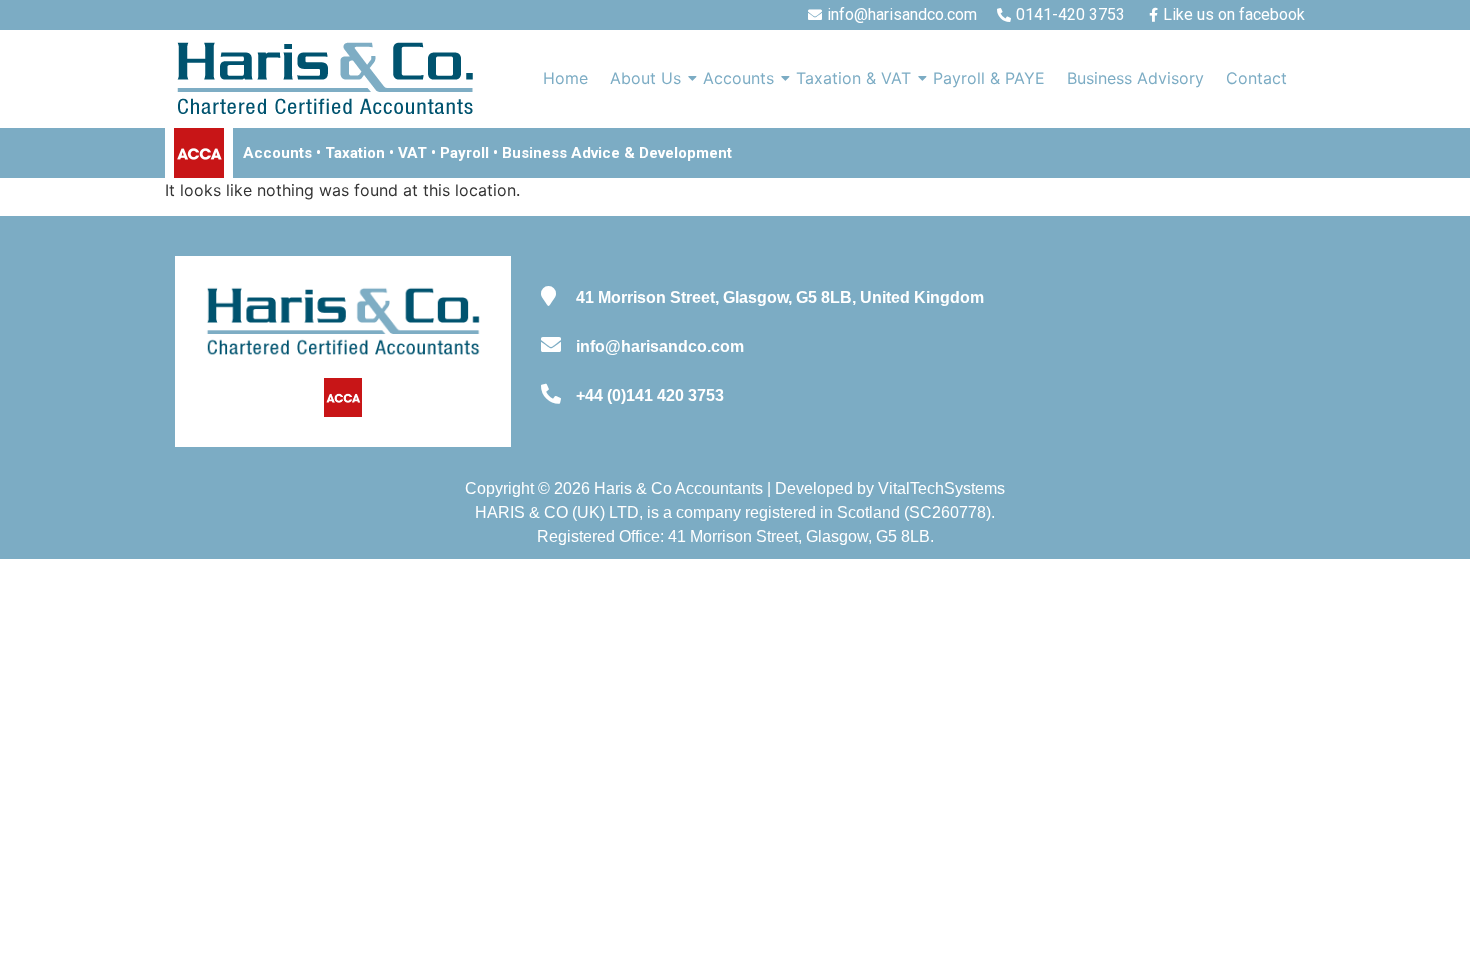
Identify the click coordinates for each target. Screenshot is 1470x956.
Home (565, 78)
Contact (1256, 78)
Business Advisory (1135, 78)
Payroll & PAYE (989, 78)
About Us (645, 78)
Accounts (738, 78)
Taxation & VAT (853, 78)
